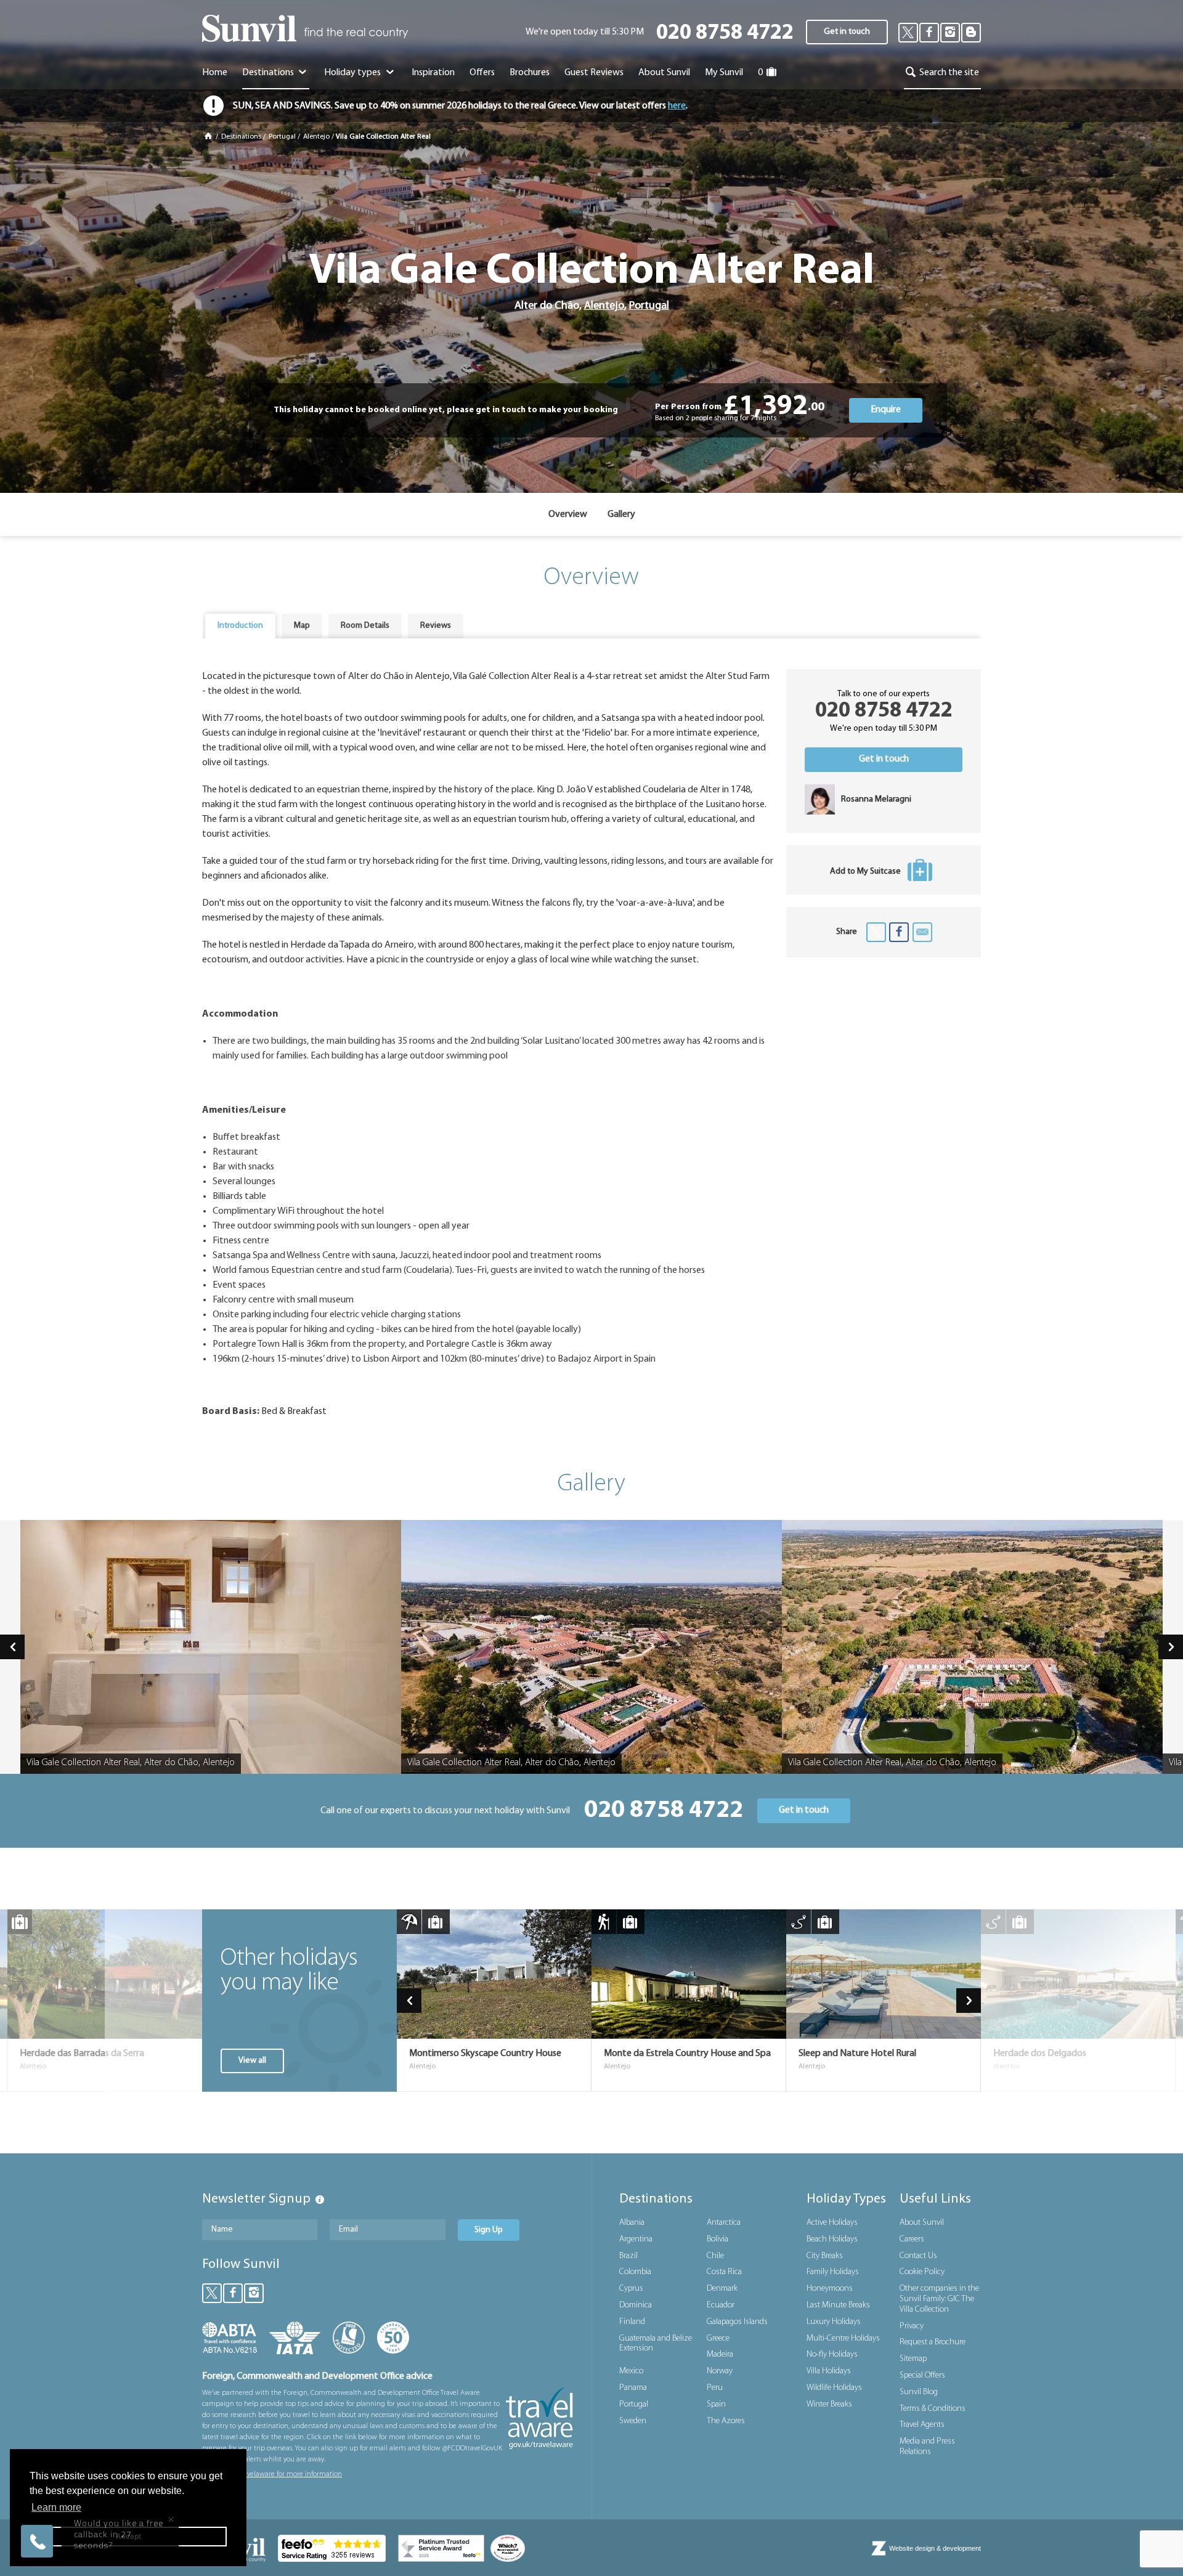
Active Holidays (832, 2223)
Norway (720, 2371)
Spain (716, 2404)
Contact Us (918, 2256)
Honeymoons (830, 2289)
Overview (568, 514)
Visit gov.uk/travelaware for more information (272, 2474)
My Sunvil (724, 73)
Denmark (722, 2289)
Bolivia (718, 2239)
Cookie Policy (922, 2272)
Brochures (530, 73)
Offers (482, 73)
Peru (715, 2388)
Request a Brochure (933, 2342)
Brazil (628, 2256)
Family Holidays (833, 2272)
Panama (633, 2388)
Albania (632, 2223)
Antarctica (724, 2223)
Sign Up (489, 2230)
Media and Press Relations (927, 2447)
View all (252, 2061)
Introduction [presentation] (240, 626)
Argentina (636, 2239)
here (677, 106)
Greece (718, 2338)
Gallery (621, 514)
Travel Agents (922, 2425)
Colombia (635, 2272)
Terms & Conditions (933, 2409)
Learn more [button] (56, 2507)
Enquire (886, 410)
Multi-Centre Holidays (843, 2338)
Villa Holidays (829, 2371)
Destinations (269, 73)
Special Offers (922, 2375)
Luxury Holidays (834, 2322)
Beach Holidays (832, 2239)
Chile (715, 2256)
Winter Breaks (829, 2404)
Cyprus (631, 2289)
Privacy (912, 2326)
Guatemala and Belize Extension (656, 2344)
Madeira (720, 2355)
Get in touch (847, 32)
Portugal (282, 137)
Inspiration (433, 73)
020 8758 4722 (725, 34)
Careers (912, 2239)
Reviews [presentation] (436, 626)
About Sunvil (922, 2223)
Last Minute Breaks (838, 2305)
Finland (632, 2322)
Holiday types (353, 73)
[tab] (240, 626)
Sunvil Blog (919, 2392)
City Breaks (825, 2256)
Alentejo (316, 137)
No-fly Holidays (832, 2355)
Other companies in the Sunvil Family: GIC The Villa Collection (939, 2299)
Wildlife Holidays (834, 2388)
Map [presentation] (302, 626)
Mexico (631, 2371)
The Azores (726, 2421)
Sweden (633, 2421)
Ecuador (721, 2305)
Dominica (636, 2305)
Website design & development (935, 2548)
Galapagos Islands (737, 2322)
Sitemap (913, 2359)
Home (215, 73)
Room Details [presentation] (365, 626)
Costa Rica (724, 2272)
